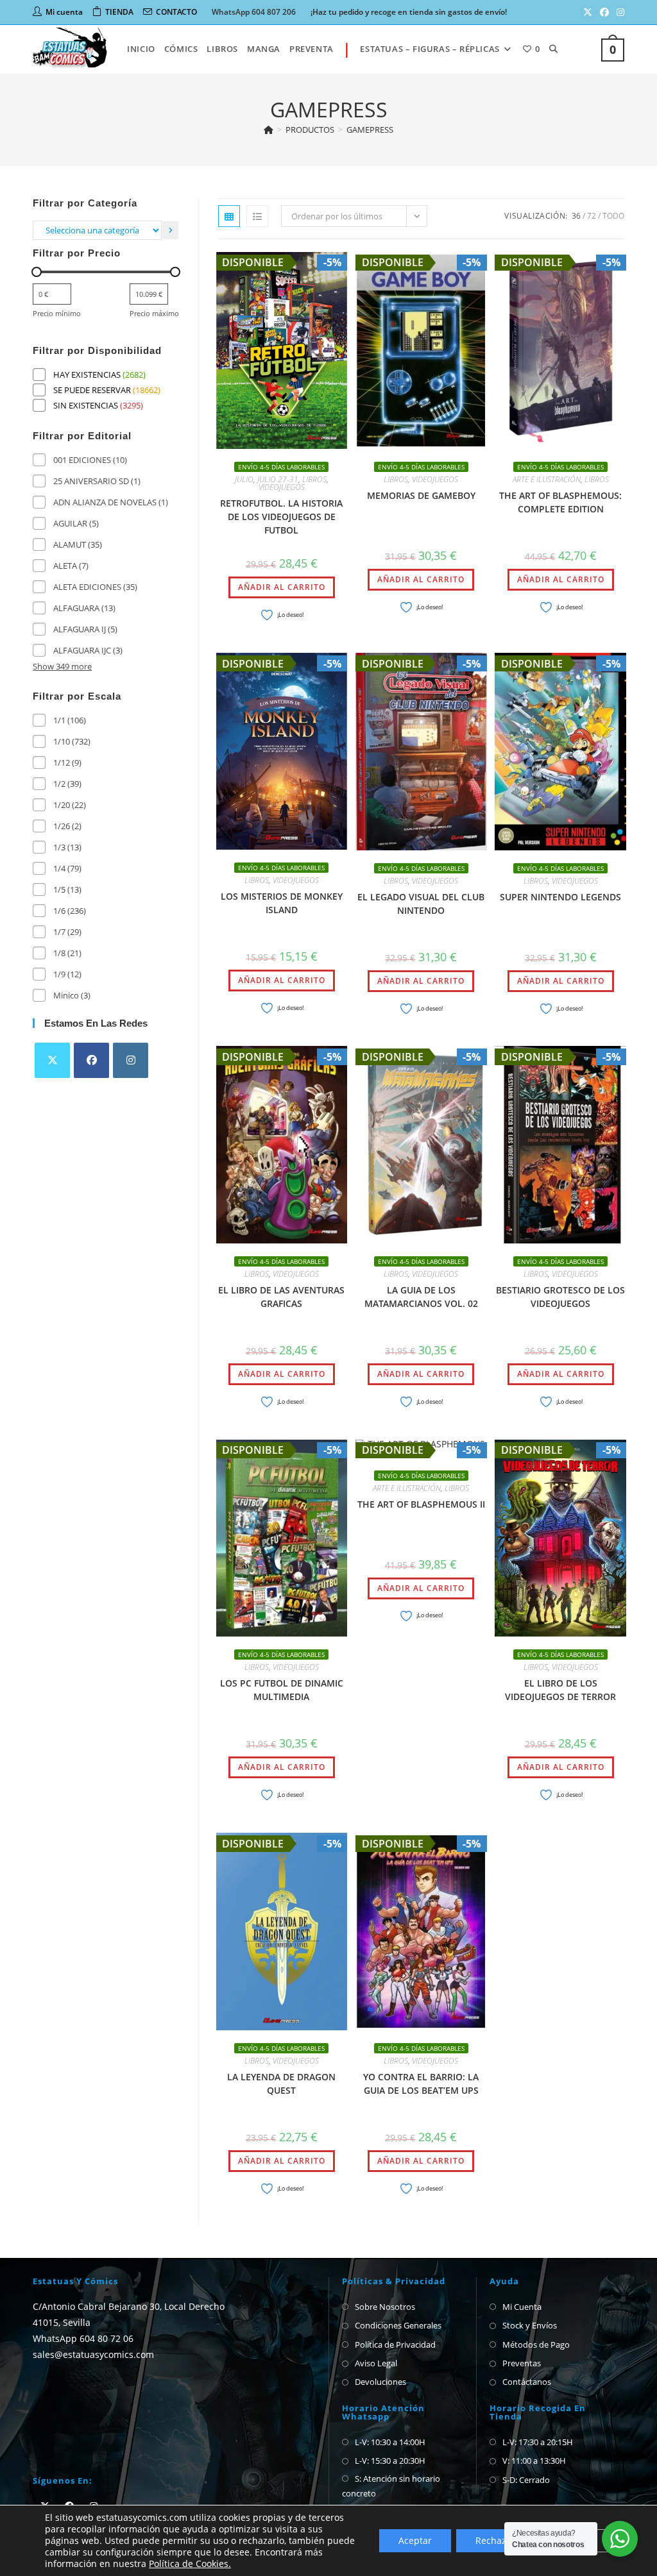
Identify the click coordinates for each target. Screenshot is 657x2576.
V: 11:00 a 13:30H (534, 2461)
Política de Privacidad (395, 2344)
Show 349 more (62, 666)
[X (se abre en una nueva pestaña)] (588, 12)
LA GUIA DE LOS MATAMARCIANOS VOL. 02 (421, 1297)
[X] (52, 1060)
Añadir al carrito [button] (282, 587)
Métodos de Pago (536, 2344)
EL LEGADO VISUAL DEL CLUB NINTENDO (421, 904)
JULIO (244, 479)
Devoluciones (380, 2382)
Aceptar (415, 2540)
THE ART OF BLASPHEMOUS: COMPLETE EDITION (560, 502)
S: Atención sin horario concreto (391, 2486)
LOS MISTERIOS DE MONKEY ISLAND (282, 903)
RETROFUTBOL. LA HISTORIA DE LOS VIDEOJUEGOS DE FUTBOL (281, 517)
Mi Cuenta (522, 2307)
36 (576, 216)
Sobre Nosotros (385, 2307)
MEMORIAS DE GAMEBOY (421, 495)
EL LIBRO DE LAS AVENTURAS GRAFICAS (281, 1297)
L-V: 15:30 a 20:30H (390, 2461)
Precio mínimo (57, 313)
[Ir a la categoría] (170, 230)
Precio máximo (154, 313)
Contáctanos (527, 2382)
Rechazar (495, 2540)
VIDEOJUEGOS (282, 487)
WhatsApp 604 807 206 (254, 12)
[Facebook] (91, 1060)
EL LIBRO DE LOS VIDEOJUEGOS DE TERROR (560, 1690)
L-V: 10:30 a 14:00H (390, 2442)
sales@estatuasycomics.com (93, 2354)
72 (592, 216)
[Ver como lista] (257, 216)
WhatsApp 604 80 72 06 (83, 2338)
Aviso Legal (376, 2363)
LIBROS (314, 479)
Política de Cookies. (190, 2563)
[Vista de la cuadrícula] (229, 216)
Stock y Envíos (530, 2325)
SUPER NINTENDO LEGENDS (560, 897)
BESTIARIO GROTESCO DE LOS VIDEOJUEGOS (560, 1297)
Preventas (522, 2363)
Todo (613, 216)
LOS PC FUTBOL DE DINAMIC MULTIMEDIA (282, 1690)
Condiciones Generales (398, 2325)
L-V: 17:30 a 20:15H (538, 2442)
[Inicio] (269, 130)
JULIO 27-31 (278, 479)
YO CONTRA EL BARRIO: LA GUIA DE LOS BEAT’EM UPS (421, 2084)
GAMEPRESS (370, 130)
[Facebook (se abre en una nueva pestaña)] (604, 12)
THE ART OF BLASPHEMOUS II (421, 1504)
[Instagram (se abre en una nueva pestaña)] (619, 12)
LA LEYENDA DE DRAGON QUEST (281, 2084)
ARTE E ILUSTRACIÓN (547, 479)
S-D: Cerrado (526, 2480)
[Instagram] (131, 1060)
